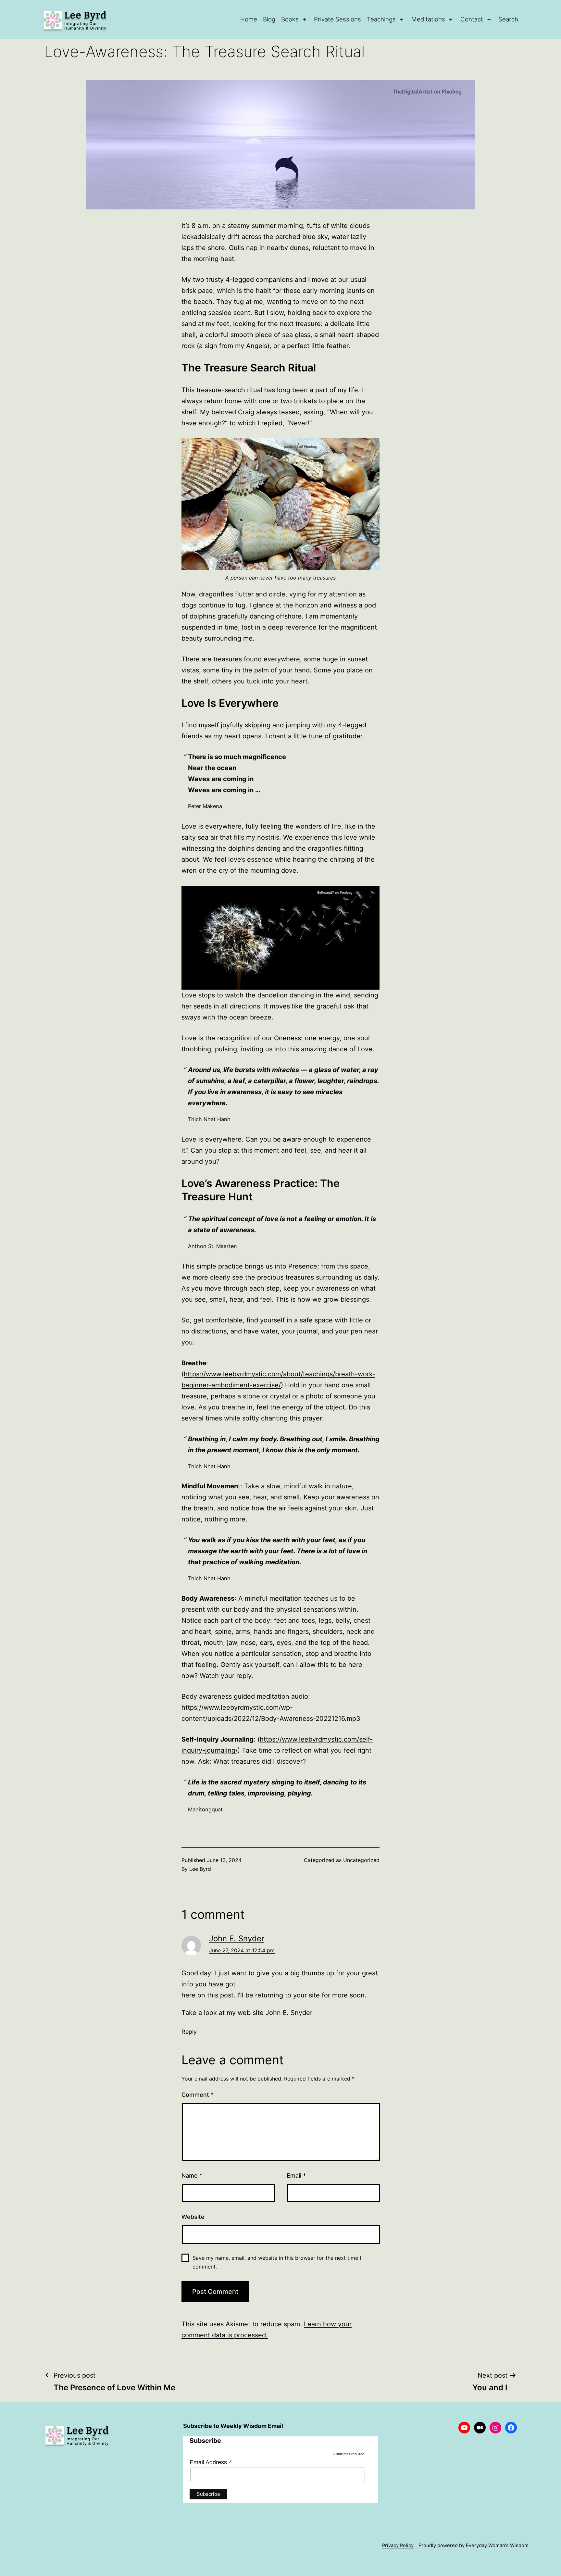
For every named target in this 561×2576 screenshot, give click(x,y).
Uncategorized (361, 1860)
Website (193, 2217)
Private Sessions (337, 19)
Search (508, 19)
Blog (269, 19)
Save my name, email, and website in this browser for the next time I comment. (277, 2262)
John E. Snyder (237, 1938)
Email (296, 2176)
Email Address (211, 2462)
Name (192, 2176)
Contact (472, 19)
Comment (198, 2095)
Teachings (381, 19)
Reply (189, 2032)
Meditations (428, 19)
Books (290, 19)
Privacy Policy (398, 2545)
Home (249, 19)
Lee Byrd (200, 1869)
